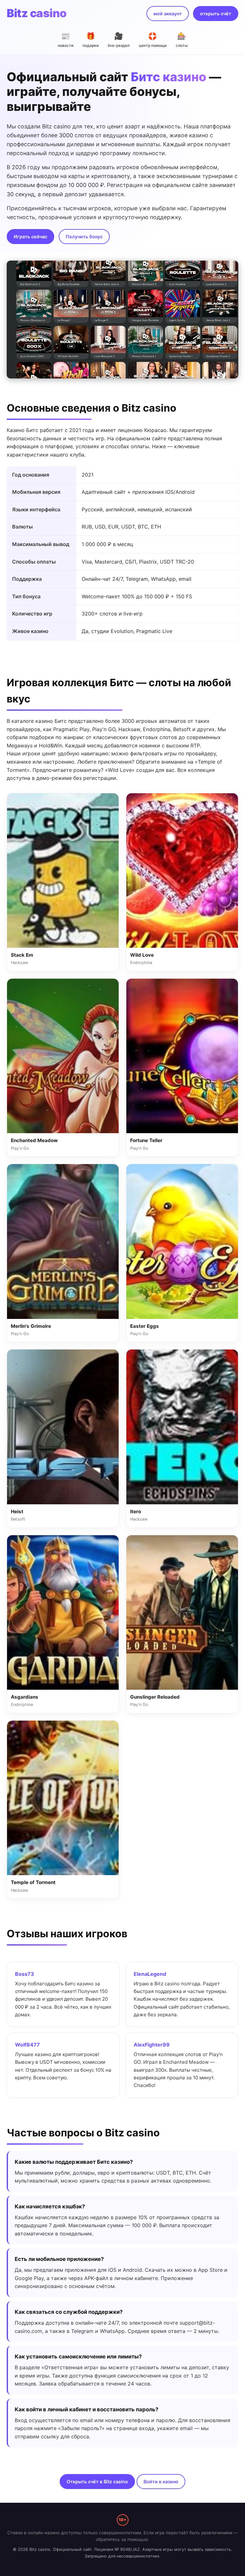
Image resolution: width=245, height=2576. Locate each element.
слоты (182, 40)
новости (66, 40)
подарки (91, 40)
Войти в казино (161, 2482)
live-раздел (119, 40)
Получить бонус (84, 237)
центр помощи (153, 40)
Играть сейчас (30, 237)
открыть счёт (216, 14)
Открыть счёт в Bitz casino (97, 2482)
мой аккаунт (168, 14)
